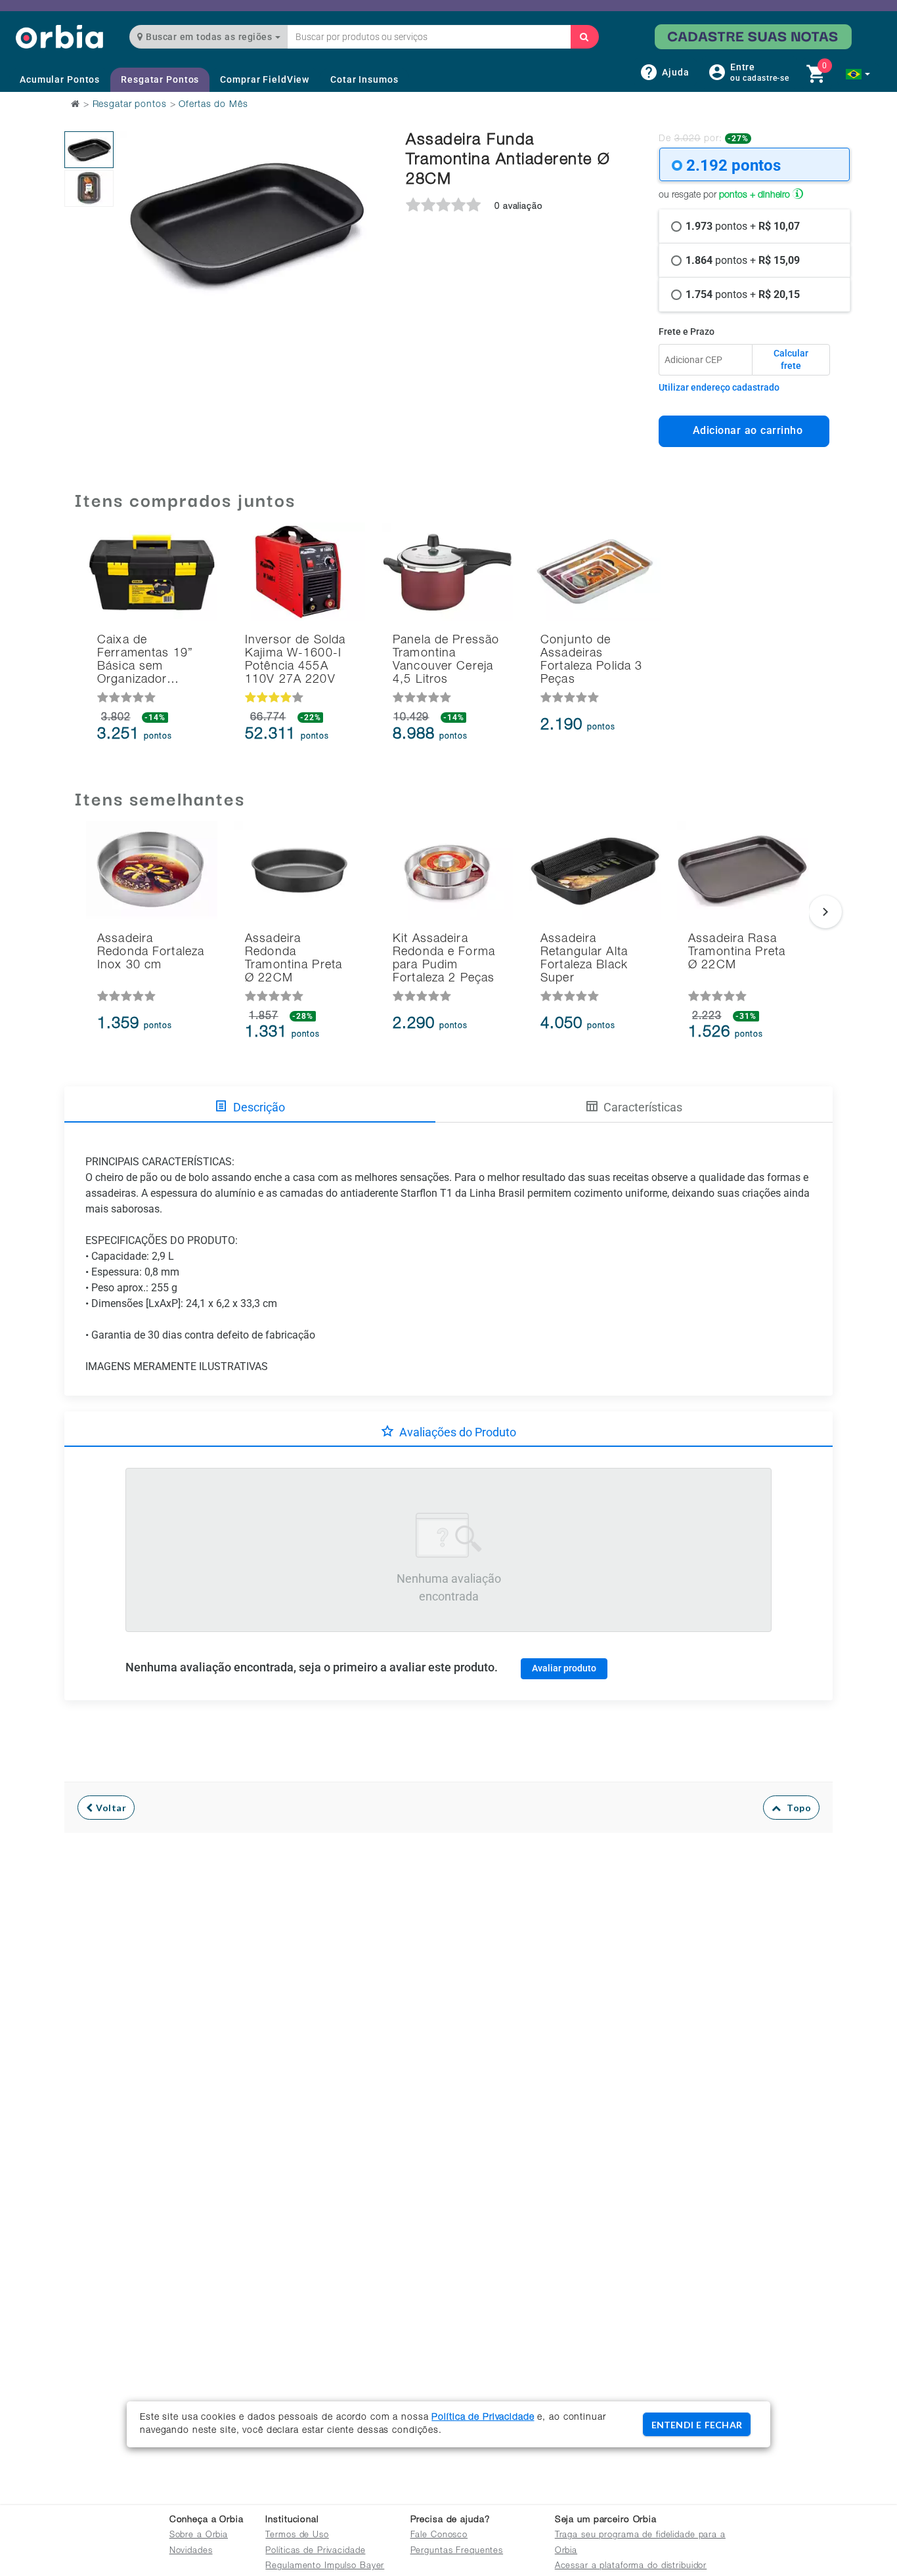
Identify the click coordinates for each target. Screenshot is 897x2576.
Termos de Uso (297, 2536)
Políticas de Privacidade (315, 2551)
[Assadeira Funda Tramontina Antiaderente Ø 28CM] (89, 150)
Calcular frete (791, 360)
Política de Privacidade (483, 2418)
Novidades (191, 2551)
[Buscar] (584, 37)
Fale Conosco (439, 2536)
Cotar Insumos (364, 79)
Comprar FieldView (265, 79)
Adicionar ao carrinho (744, 430)
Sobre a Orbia (199, 2536)
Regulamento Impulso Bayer (325, 2566)
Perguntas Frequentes (457, 2551)
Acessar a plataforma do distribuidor (631, 2566)
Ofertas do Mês (213, 105)
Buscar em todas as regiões (209, 37)
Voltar (110, 1808)
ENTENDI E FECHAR (697, 2425)
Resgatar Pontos (160, 79)
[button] (858, 74)
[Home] (59, 36)
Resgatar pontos (130, 105)
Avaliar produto (564, 1668)
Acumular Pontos (60, 79)
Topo (796, 1808)
